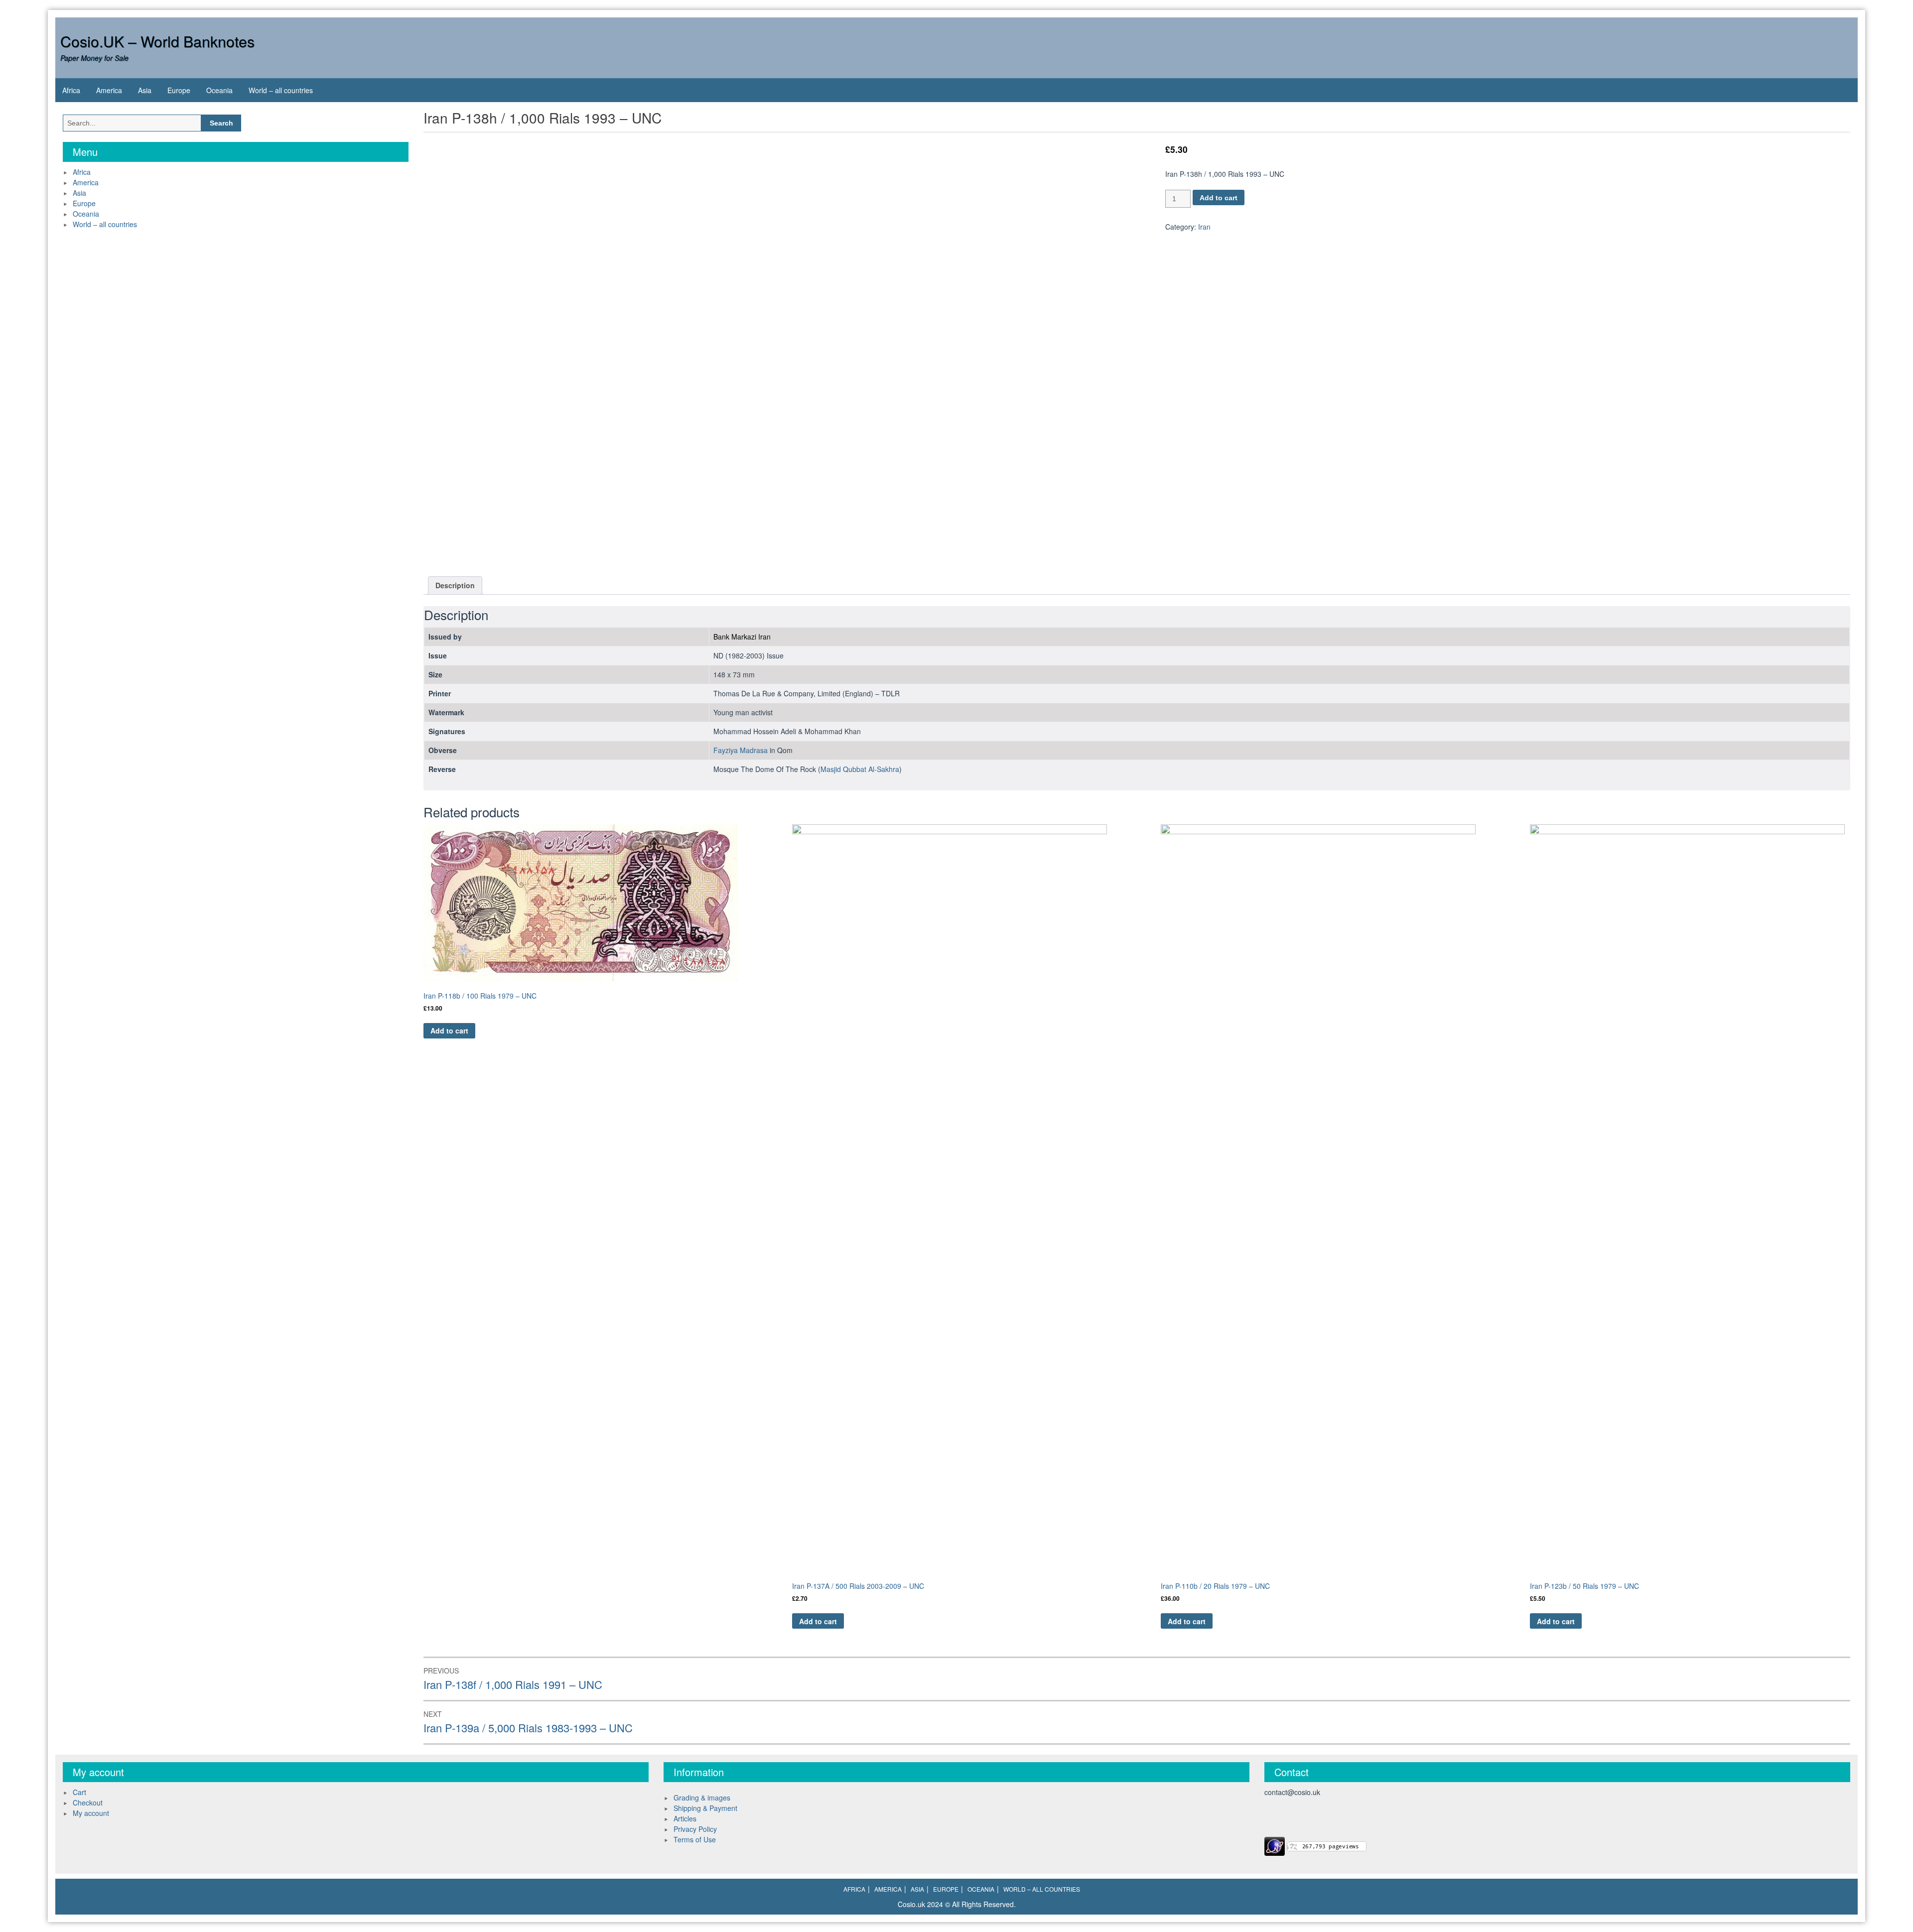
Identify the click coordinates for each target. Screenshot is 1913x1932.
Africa (71, 90)
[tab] (455, 585)
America (109, 90)
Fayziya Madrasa (741, 750)
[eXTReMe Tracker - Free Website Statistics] (1275, 1845)
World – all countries (281, 90)
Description (455, 585)
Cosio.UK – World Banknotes (157, 41)
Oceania (219, 90)
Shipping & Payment (705, 1808)
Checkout (88, 1803)
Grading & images (702, 1798)
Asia (145, 90)
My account (91, 1813)
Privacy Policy (695, 1829)
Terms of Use (695, 1839)
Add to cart (1219, 198)
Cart (79, 1792)
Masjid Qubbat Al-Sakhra (860, 769)
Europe (179, 90)
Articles (685, 1818)
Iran (1204, 227)
